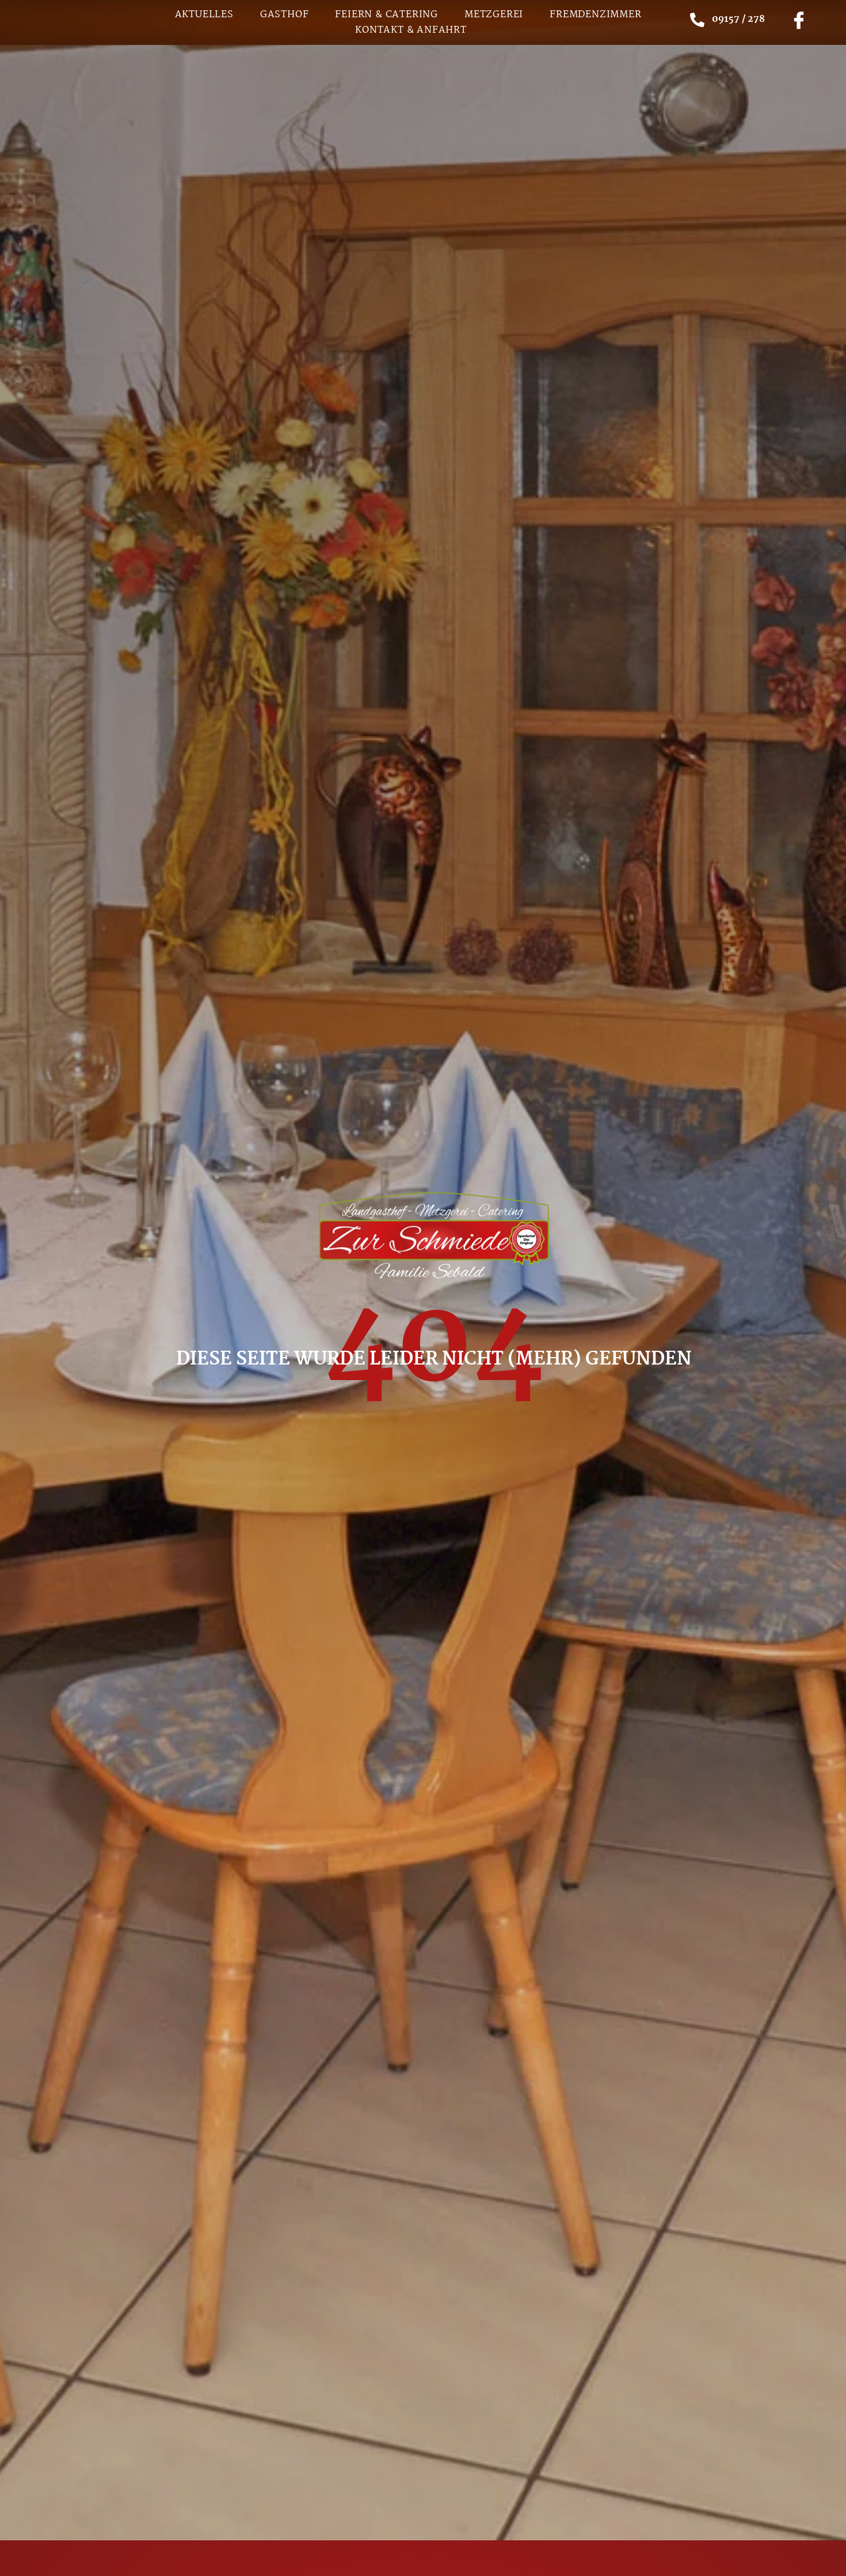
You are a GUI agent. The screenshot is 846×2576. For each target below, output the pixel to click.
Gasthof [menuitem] (285, 15)
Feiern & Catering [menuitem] (386, 15)
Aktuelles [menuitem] (204, 15)
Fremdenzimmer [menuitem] (595, 15)
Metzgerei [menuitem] (494, 15)
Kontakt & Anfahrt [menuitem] (411, 30)
